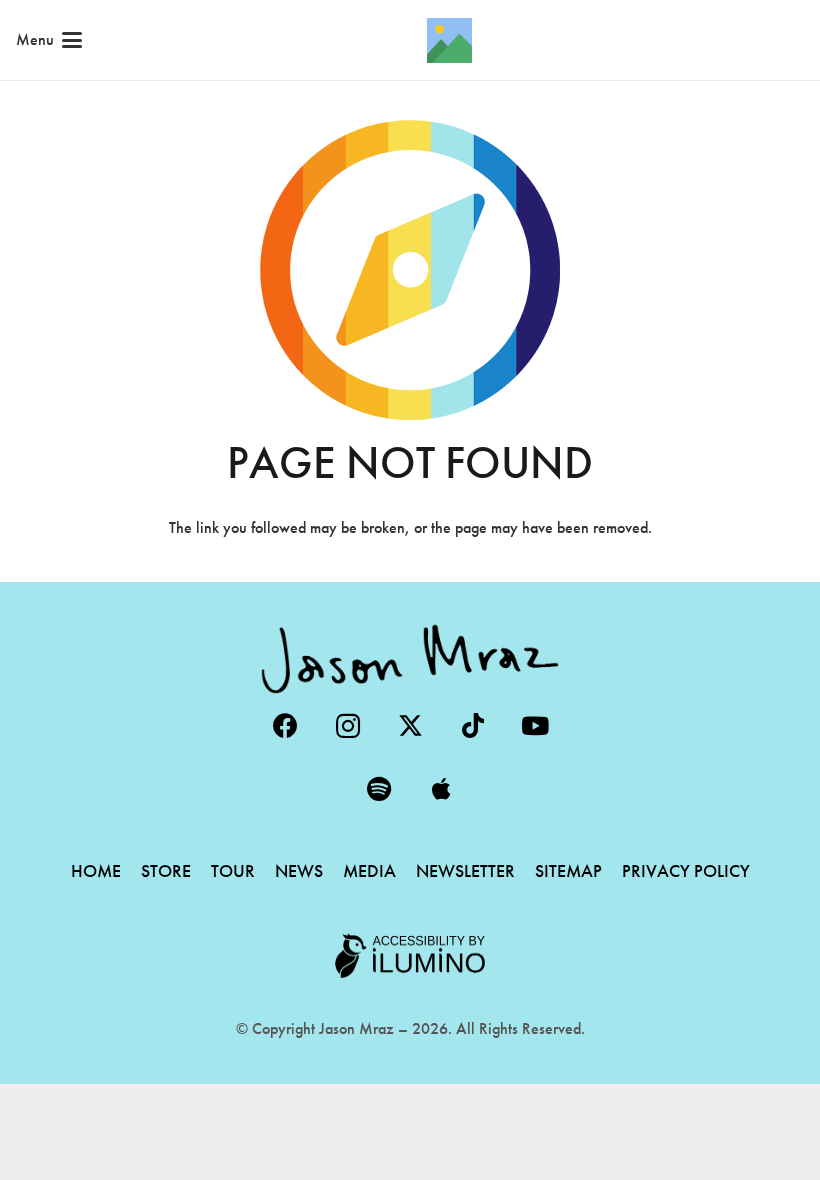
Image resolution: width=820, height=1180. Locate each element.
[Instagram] (347, 726)
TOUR (233, 870)
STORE (166, 870)
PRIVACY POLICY (686, 870)
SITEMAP (568, 870)
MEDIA (369, 870)
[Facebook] (285, 726)
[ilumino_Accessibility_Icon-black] (410, 956)
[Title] (449, 40)
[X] (410, 726)
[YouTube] (535, 726)
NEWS (299, 870)
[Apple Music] (441, 789)
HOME (96, 870)
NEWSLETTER (465, 870)
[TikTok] (472, 726)
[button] (49, 40)
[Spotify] (379, 789)
